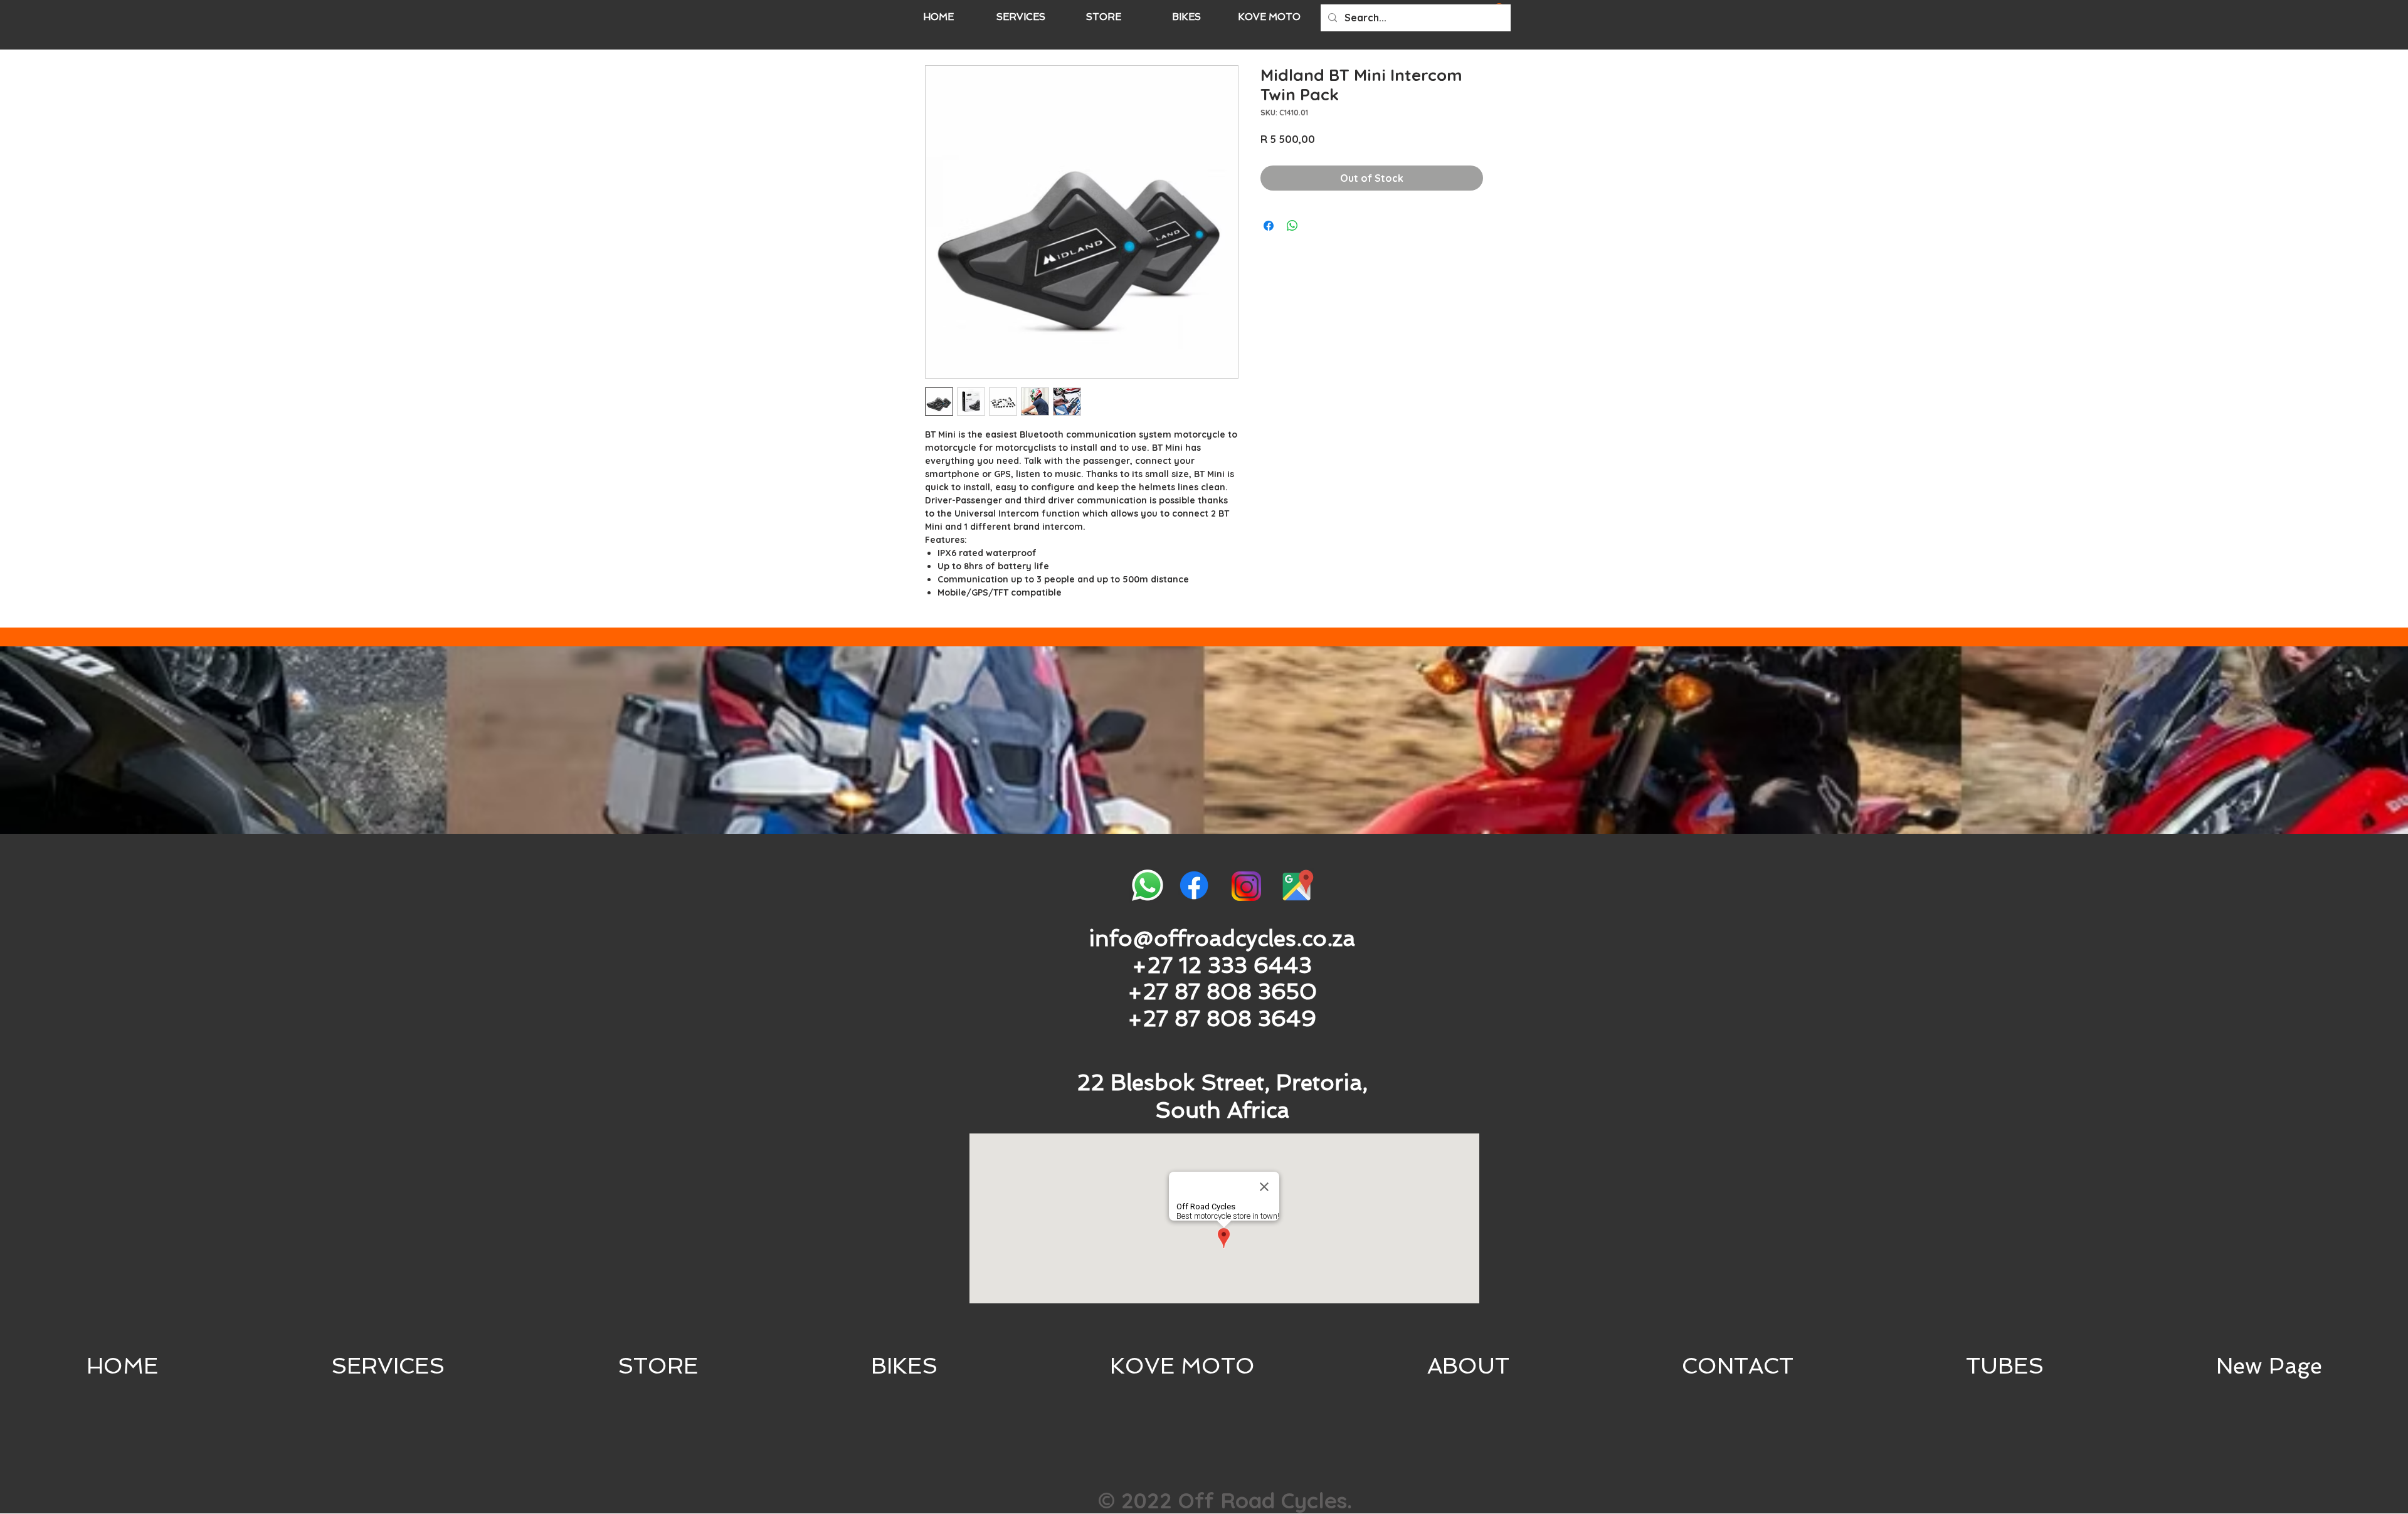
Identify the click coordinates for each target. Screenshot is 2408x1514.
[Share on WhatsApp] (1292, 226)
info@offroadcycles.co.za (1222, 938)
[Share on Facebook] (1269, 226)
